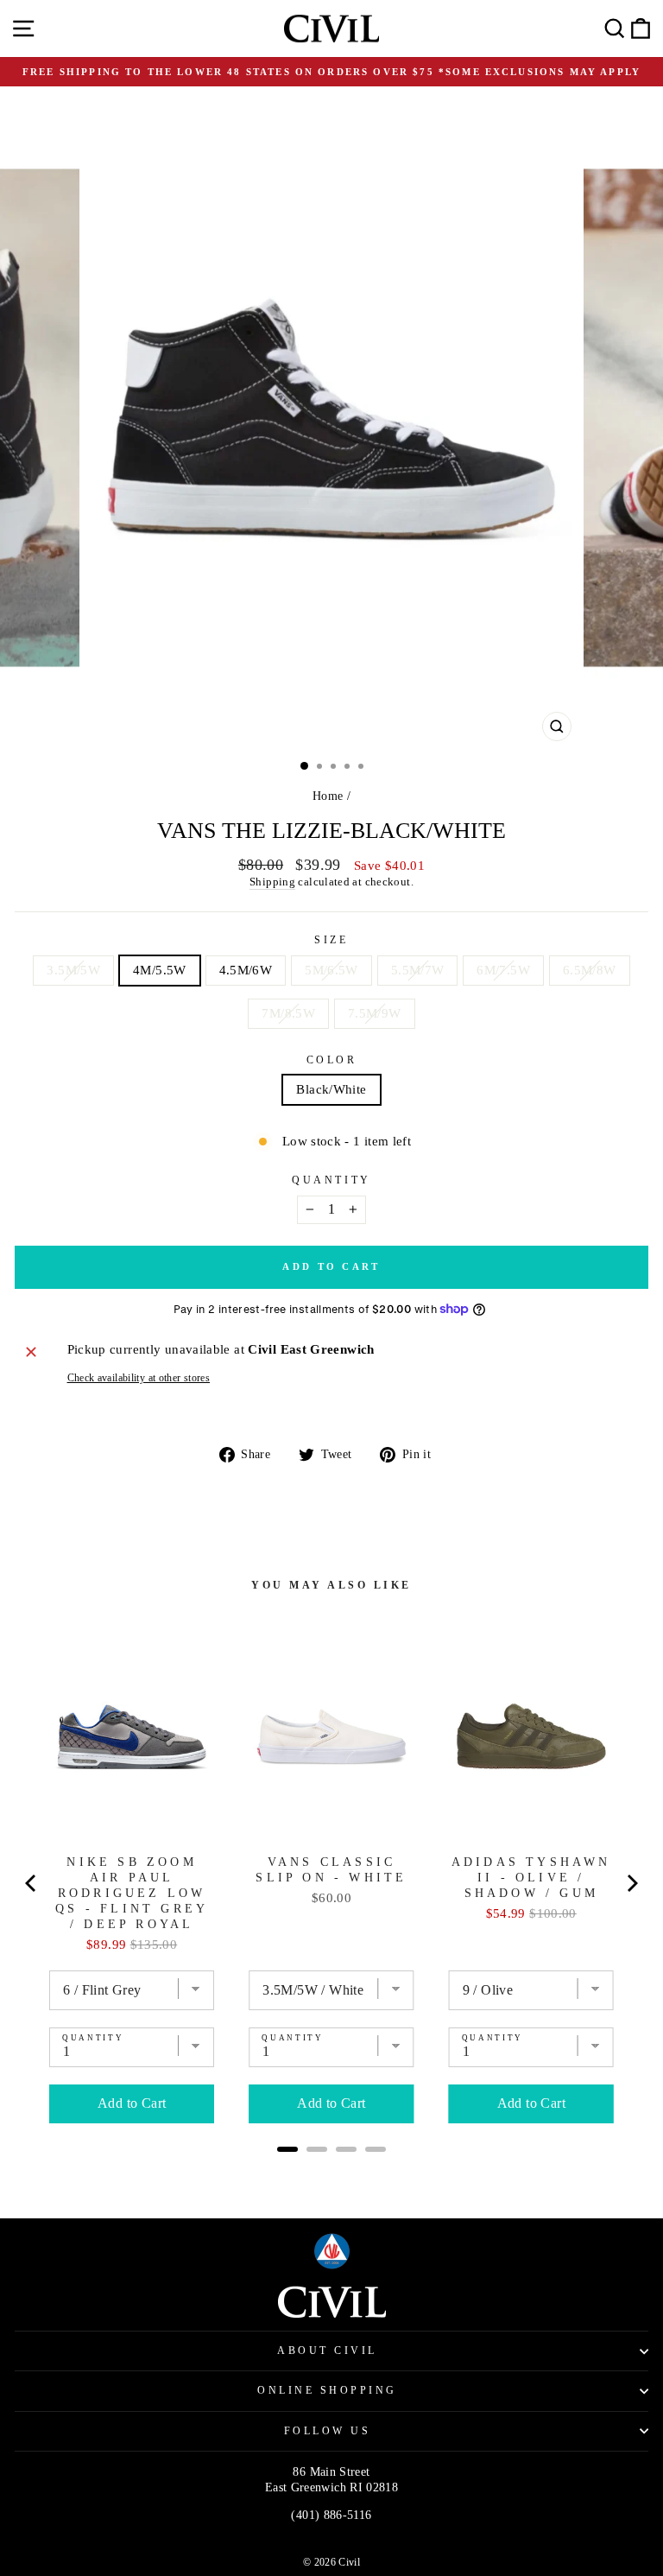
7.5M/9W (375, 1013)
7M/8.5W (288, 1013)
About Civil (327, 2351)
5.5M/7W (418, 970)
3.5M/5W (73, 970)
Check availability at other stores (139, 1378)
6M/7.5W (503, 970)
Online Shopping (327, 2391)
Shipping (272, 882)
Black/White (331, 1089)
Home (328, 796)
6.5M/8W (590, 970)
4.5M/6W (246, 970)
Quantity (331, 1180)
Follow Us (328, 2431)
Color (332, 1060)
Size (331, 940)
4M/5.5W (160, 970)
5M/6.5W (331, 970)
